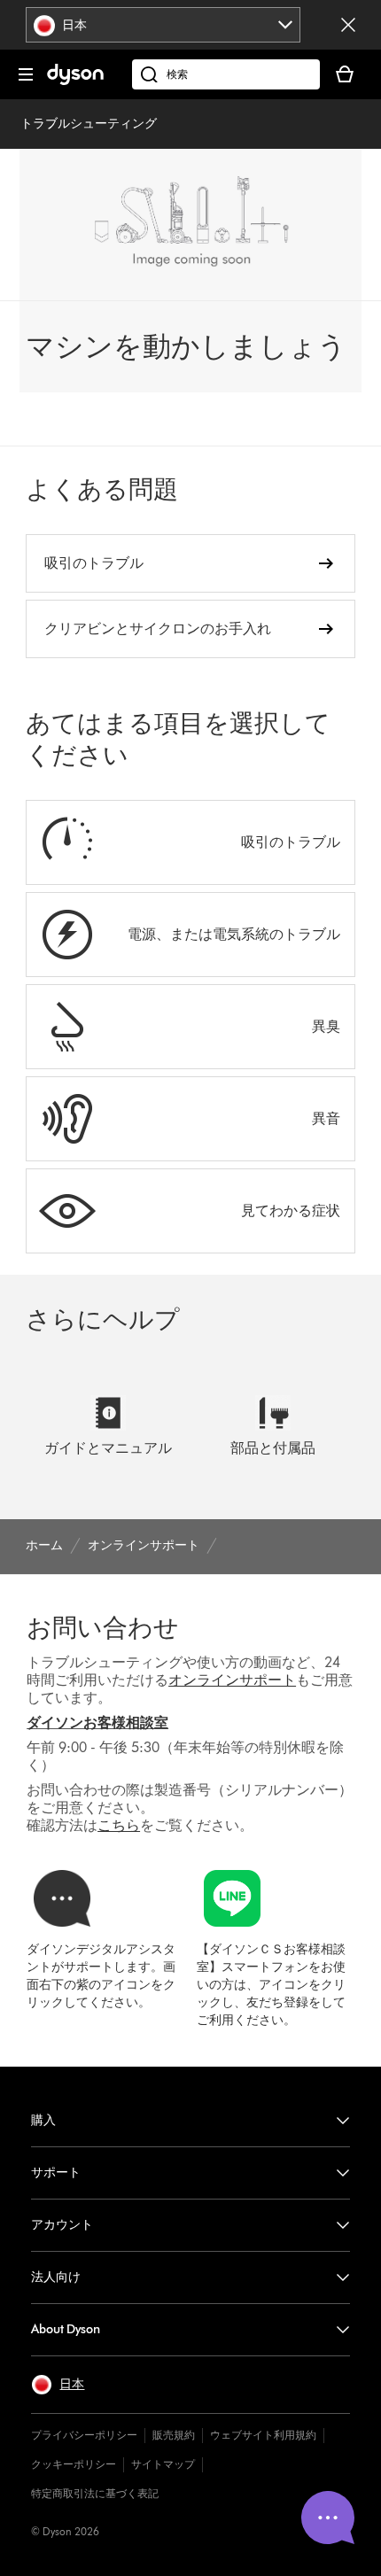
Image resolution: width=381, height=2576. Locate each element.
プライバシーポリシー (84, 2435)
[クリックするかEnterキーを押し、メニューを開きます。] (26, 74)
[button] (58, 2385)
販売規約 (174, 2435)
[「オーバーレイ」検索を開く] (226, 74)
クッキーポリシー (74, 2464)
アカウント (62, 2225)
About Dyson (66, 2329)
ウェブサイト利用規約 (263, 2435)
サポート (56, 2173)
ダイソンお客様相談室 (97, 1723)
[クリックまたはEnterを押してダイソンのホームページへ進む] (75, 81)
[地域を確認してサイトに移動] (348, 25)
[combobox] (163, 25)
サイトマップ (163, 2464)
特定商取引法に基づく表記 (95, 2493)
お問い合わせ (103, 1627)
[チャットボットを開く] (328, 2518)
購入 (43, 2120)
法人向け (56, 2277)
